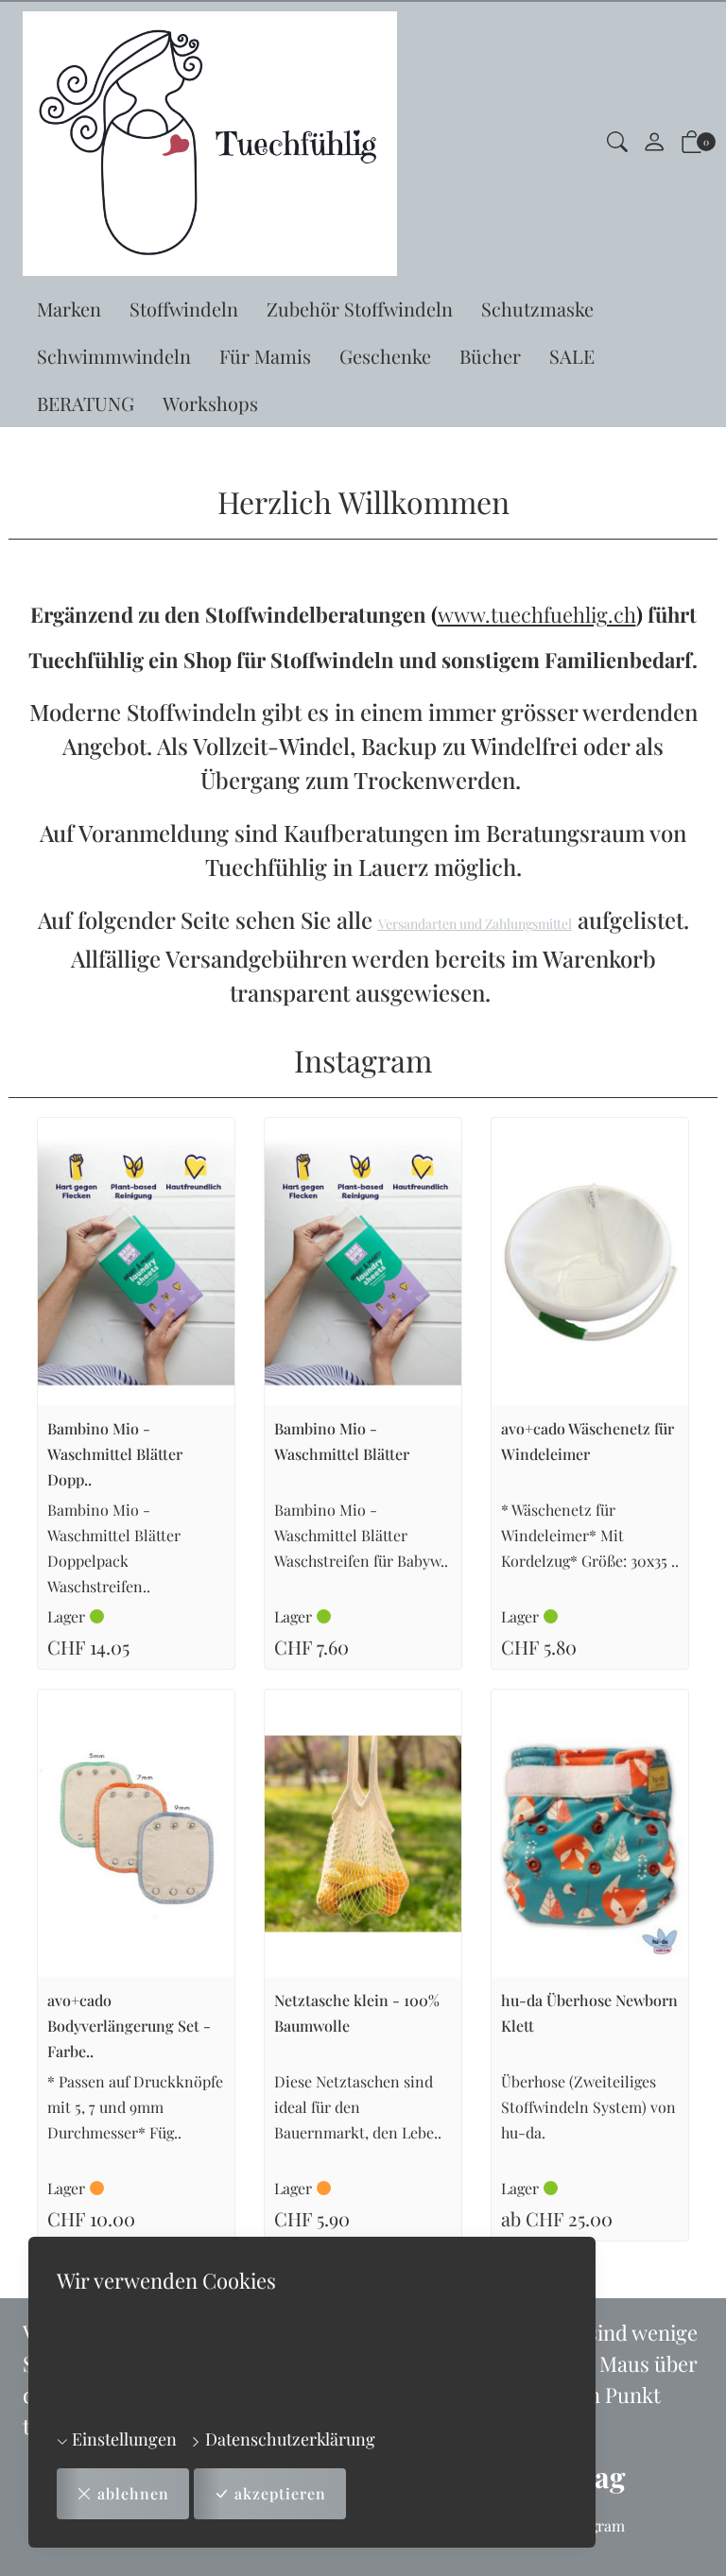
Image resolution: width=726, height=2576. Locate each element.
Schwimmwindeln (114, 356)
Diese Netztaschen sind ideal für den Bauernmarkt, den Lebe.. (358, 2107)
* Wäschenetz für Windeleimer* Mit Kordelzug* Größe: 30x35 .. (590, 1535)
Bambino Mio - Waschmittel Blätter (342, 1441)
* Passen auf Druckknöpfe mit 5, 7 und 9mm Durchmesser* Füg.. (135, 2107)
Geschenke (385, 356)
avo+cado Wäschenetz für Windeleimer (588, 1441)
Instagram (363, 1060)
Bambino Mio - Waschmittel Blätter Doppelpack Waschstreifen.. (114, 1548)
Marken (69, 309)
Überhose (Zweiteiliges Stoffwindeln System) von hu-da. (588, 2107)
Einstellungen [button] (122, 2439)
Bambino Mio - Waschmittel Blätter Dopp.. (115, 1454)
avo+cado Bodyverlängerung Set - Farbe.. (129, 2026)
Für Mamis (265, 356)
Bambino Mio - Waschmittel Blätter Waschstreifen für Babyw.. (361, 1535)
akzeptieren (280, 2493)
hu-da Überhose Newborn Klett (589, 2013)
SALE (572, 356)
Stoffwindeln (184, 309)
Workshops (210, 403)
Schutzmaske (537, 309)
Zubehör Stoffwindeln (360, 309)
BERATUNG (86, 403)
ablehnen (133, 2493)
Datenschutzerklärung (288, 2439)
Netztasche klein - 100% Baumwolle (357, 2013)
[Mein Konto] (654, 144)
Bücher (490, 356)
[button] (617, 144)
